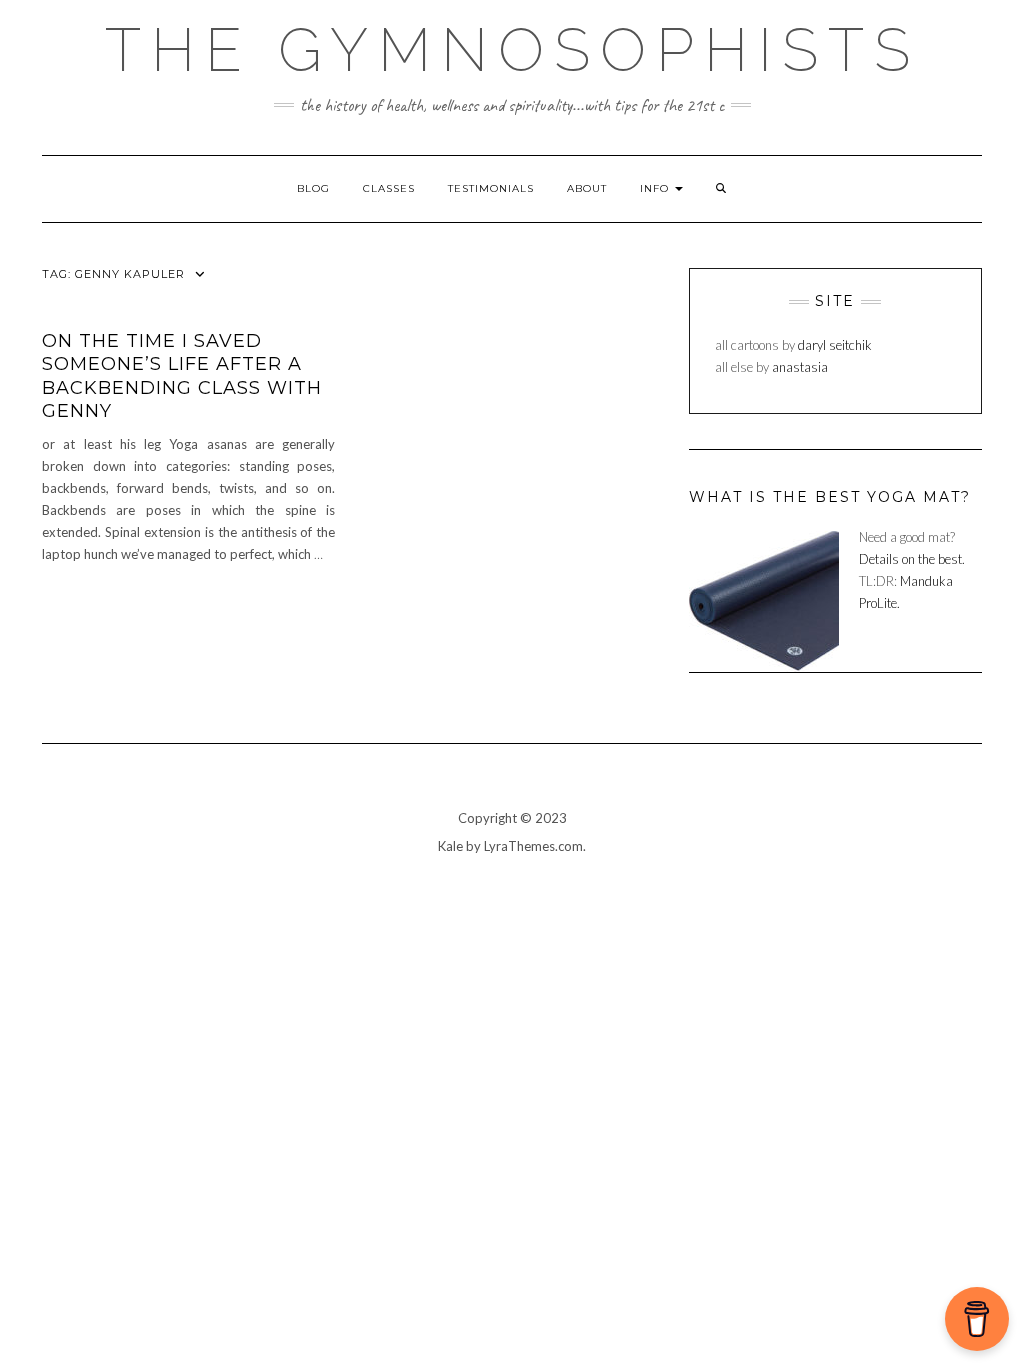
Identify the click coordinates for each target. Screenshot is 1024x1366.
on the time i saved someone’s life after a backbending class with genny (182, 376)
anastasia (800, 367)
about (587, 188)
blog (313, 188)
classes (389, 188)
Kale (450, 846)
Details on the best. (912, 559)
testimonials (491, 188)
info (656, 188)
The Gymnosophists (512, 50)
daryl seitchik (835, 345)
